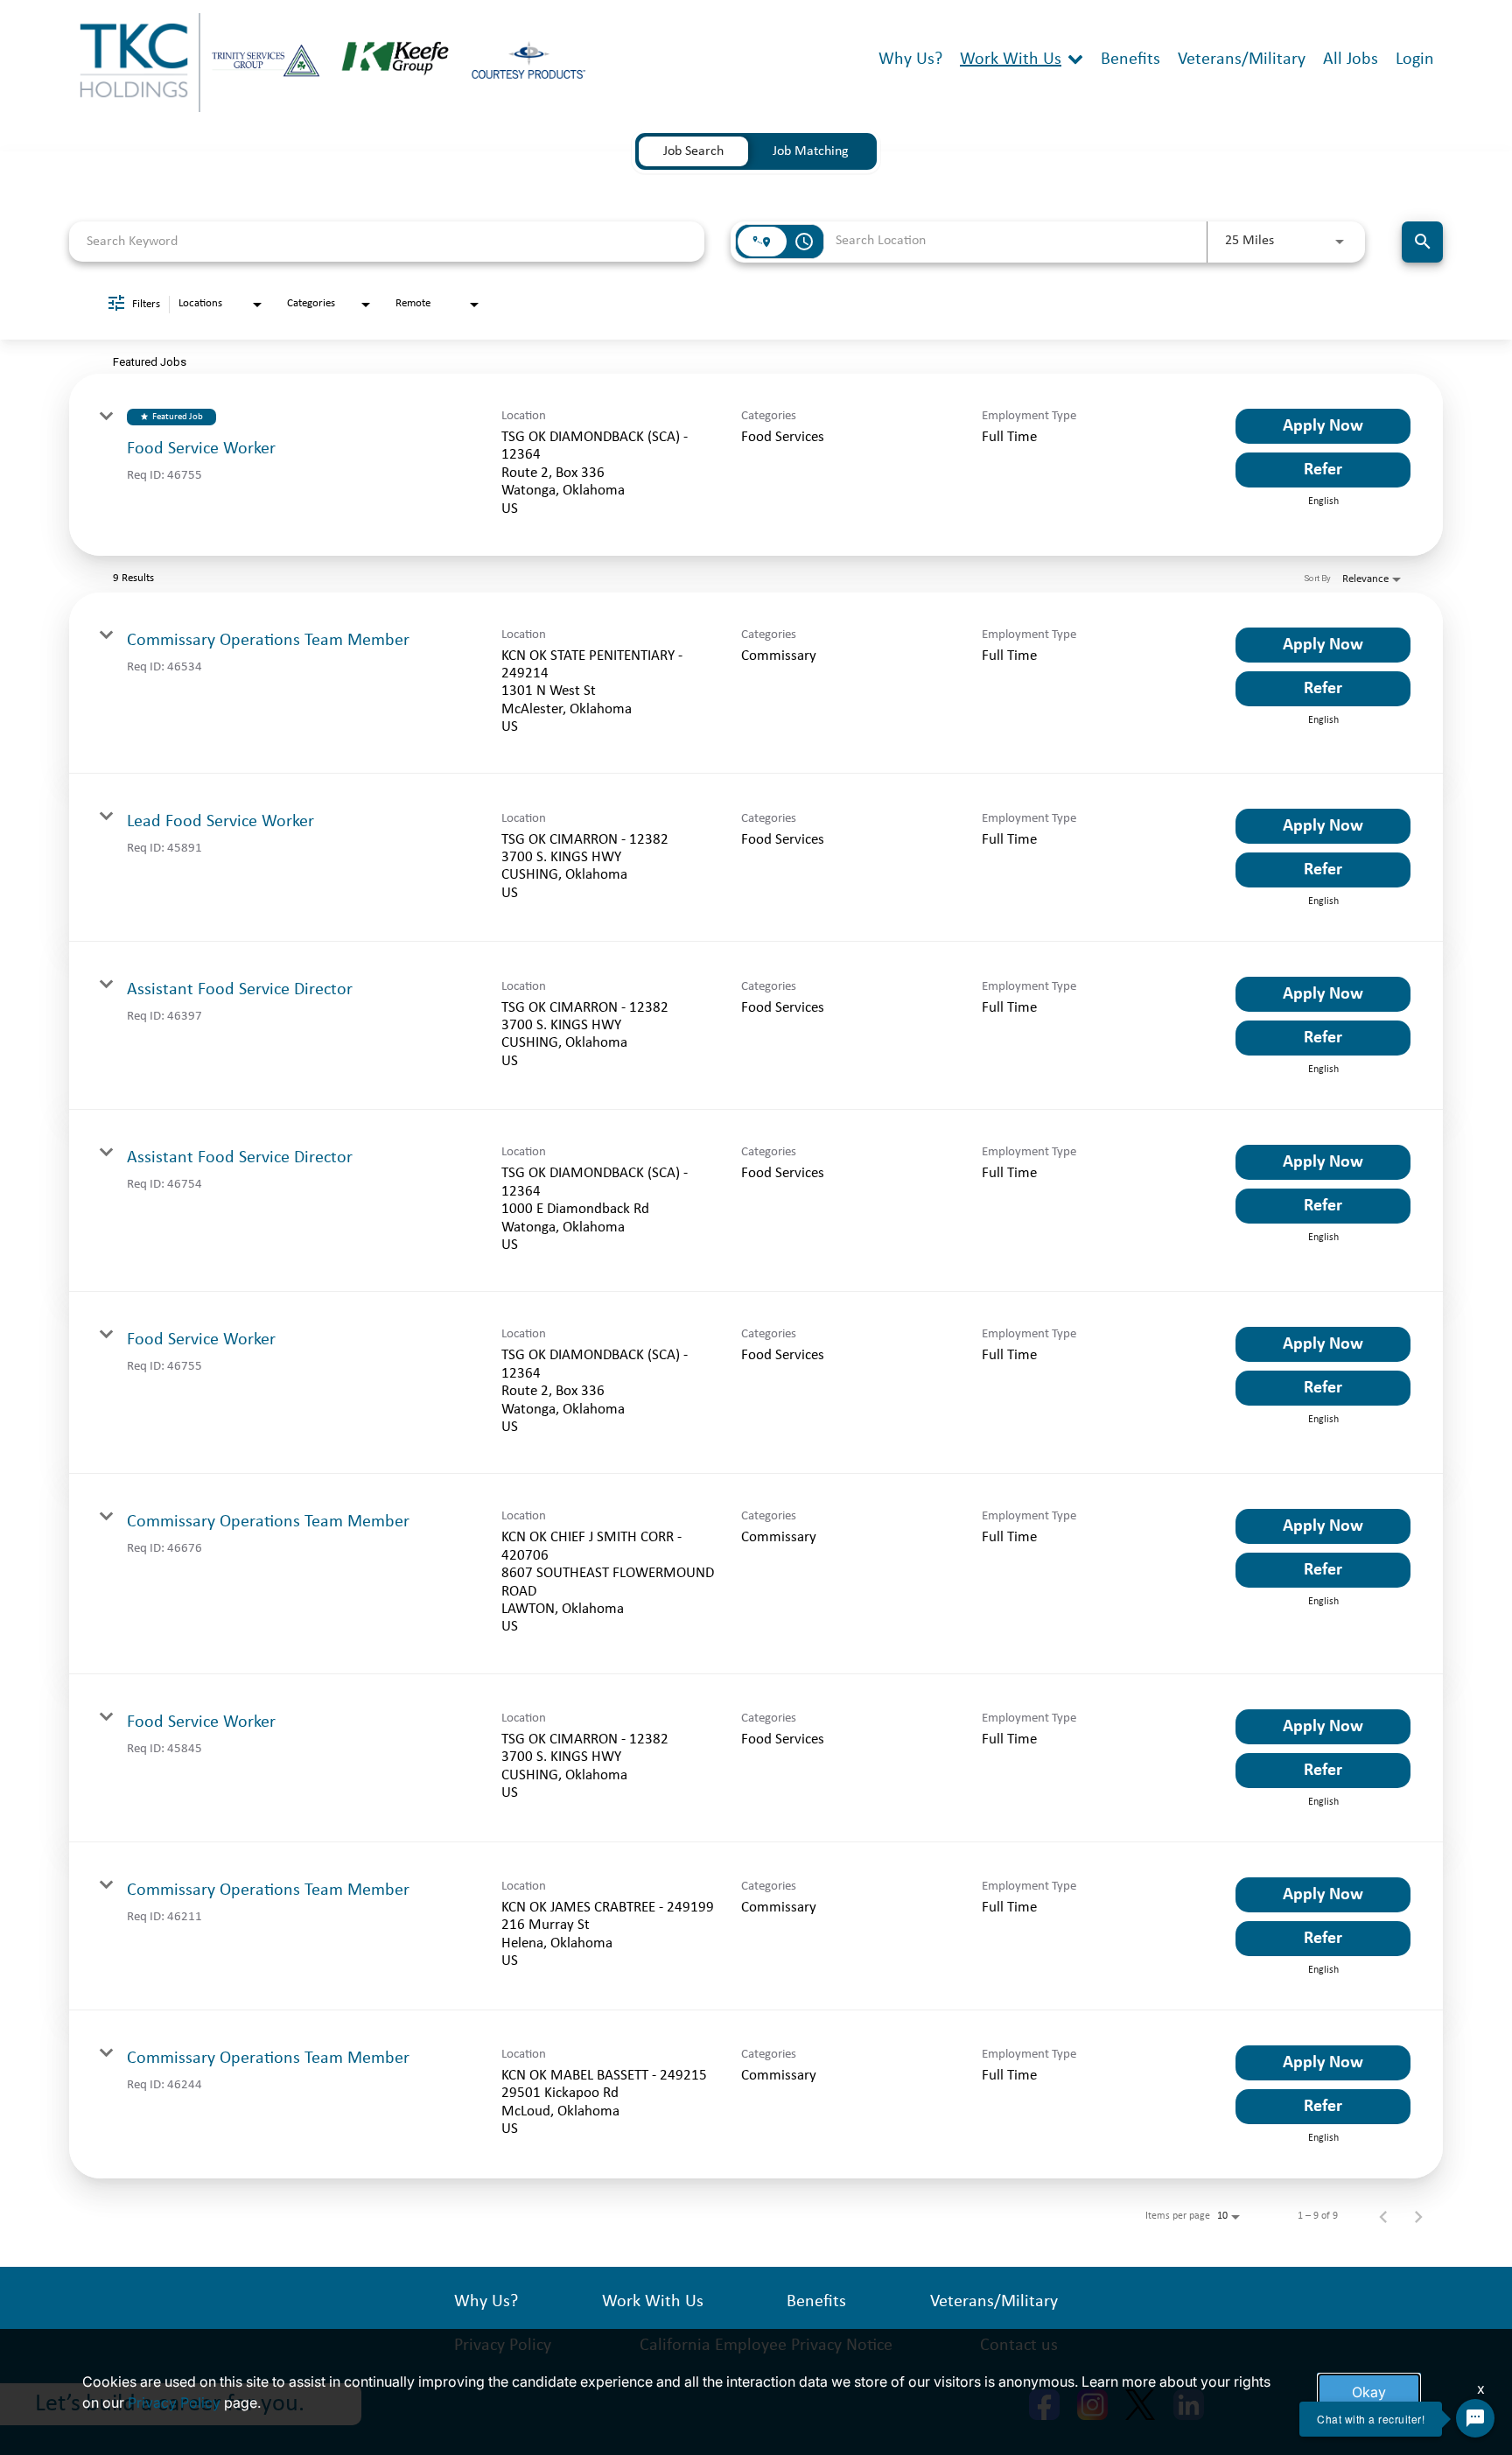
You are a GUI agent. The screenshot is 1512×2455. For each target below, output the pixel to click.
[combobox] (387, 241)
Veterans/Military (1242, 60)
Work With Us (1011, 60)
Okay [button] (1369, 2392)
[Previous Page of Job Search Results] (1383, 2216)
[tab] (693, 151)
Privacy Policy (174, 2402)
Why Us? (910, 60)
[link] (756, 465)
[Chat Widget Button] (1475, 2418)
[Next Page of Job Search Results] (1418, 2216)
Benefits (1130, 60)
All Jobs (1351, 60)
